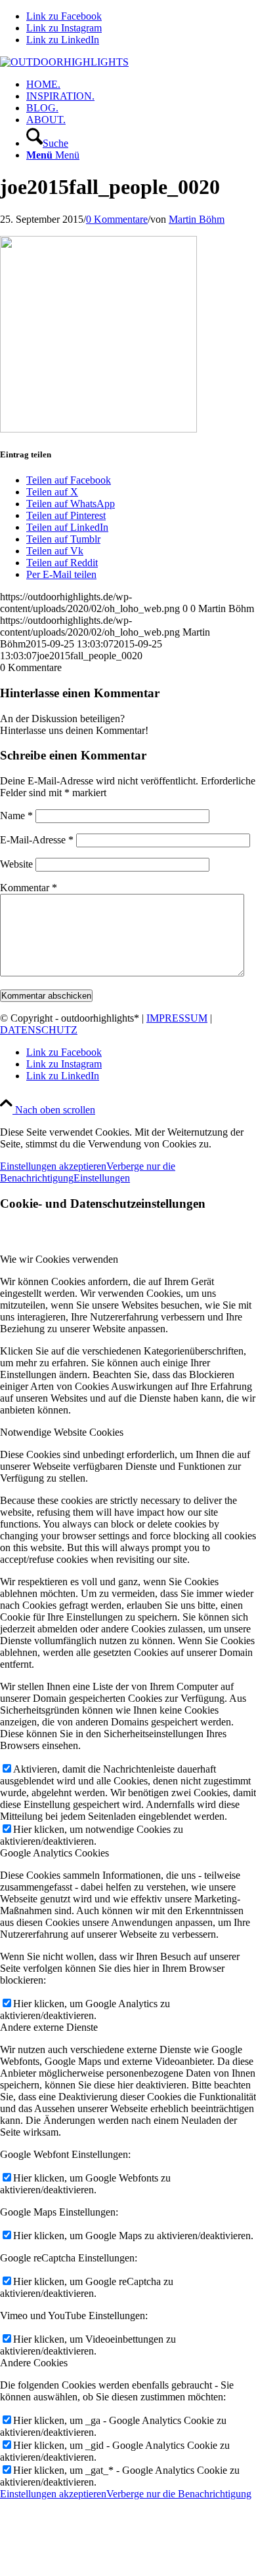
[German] (249, 63)
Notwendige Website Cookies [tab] (62, 1432)
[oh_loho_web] (64, 62)
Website (16, 864)
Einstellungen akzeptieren (53, 1166)
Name (16, 816)
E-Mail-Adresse (37, 840)
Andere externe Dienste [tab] (49, 2027)
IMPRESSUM (177, 1018)
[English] (233, 63)
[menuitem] (141, 85)
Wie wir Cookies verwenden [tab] (59, 1259)
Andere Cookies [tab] (34, 2363)
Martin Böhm (197, 219)
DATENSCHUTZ (39, 1030)
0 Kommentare (117, 219)
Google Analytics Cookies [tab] (54, 1853)
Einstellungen (102, 1178)
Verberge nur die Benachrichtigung (179, 2494)
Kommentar (29, 888)
